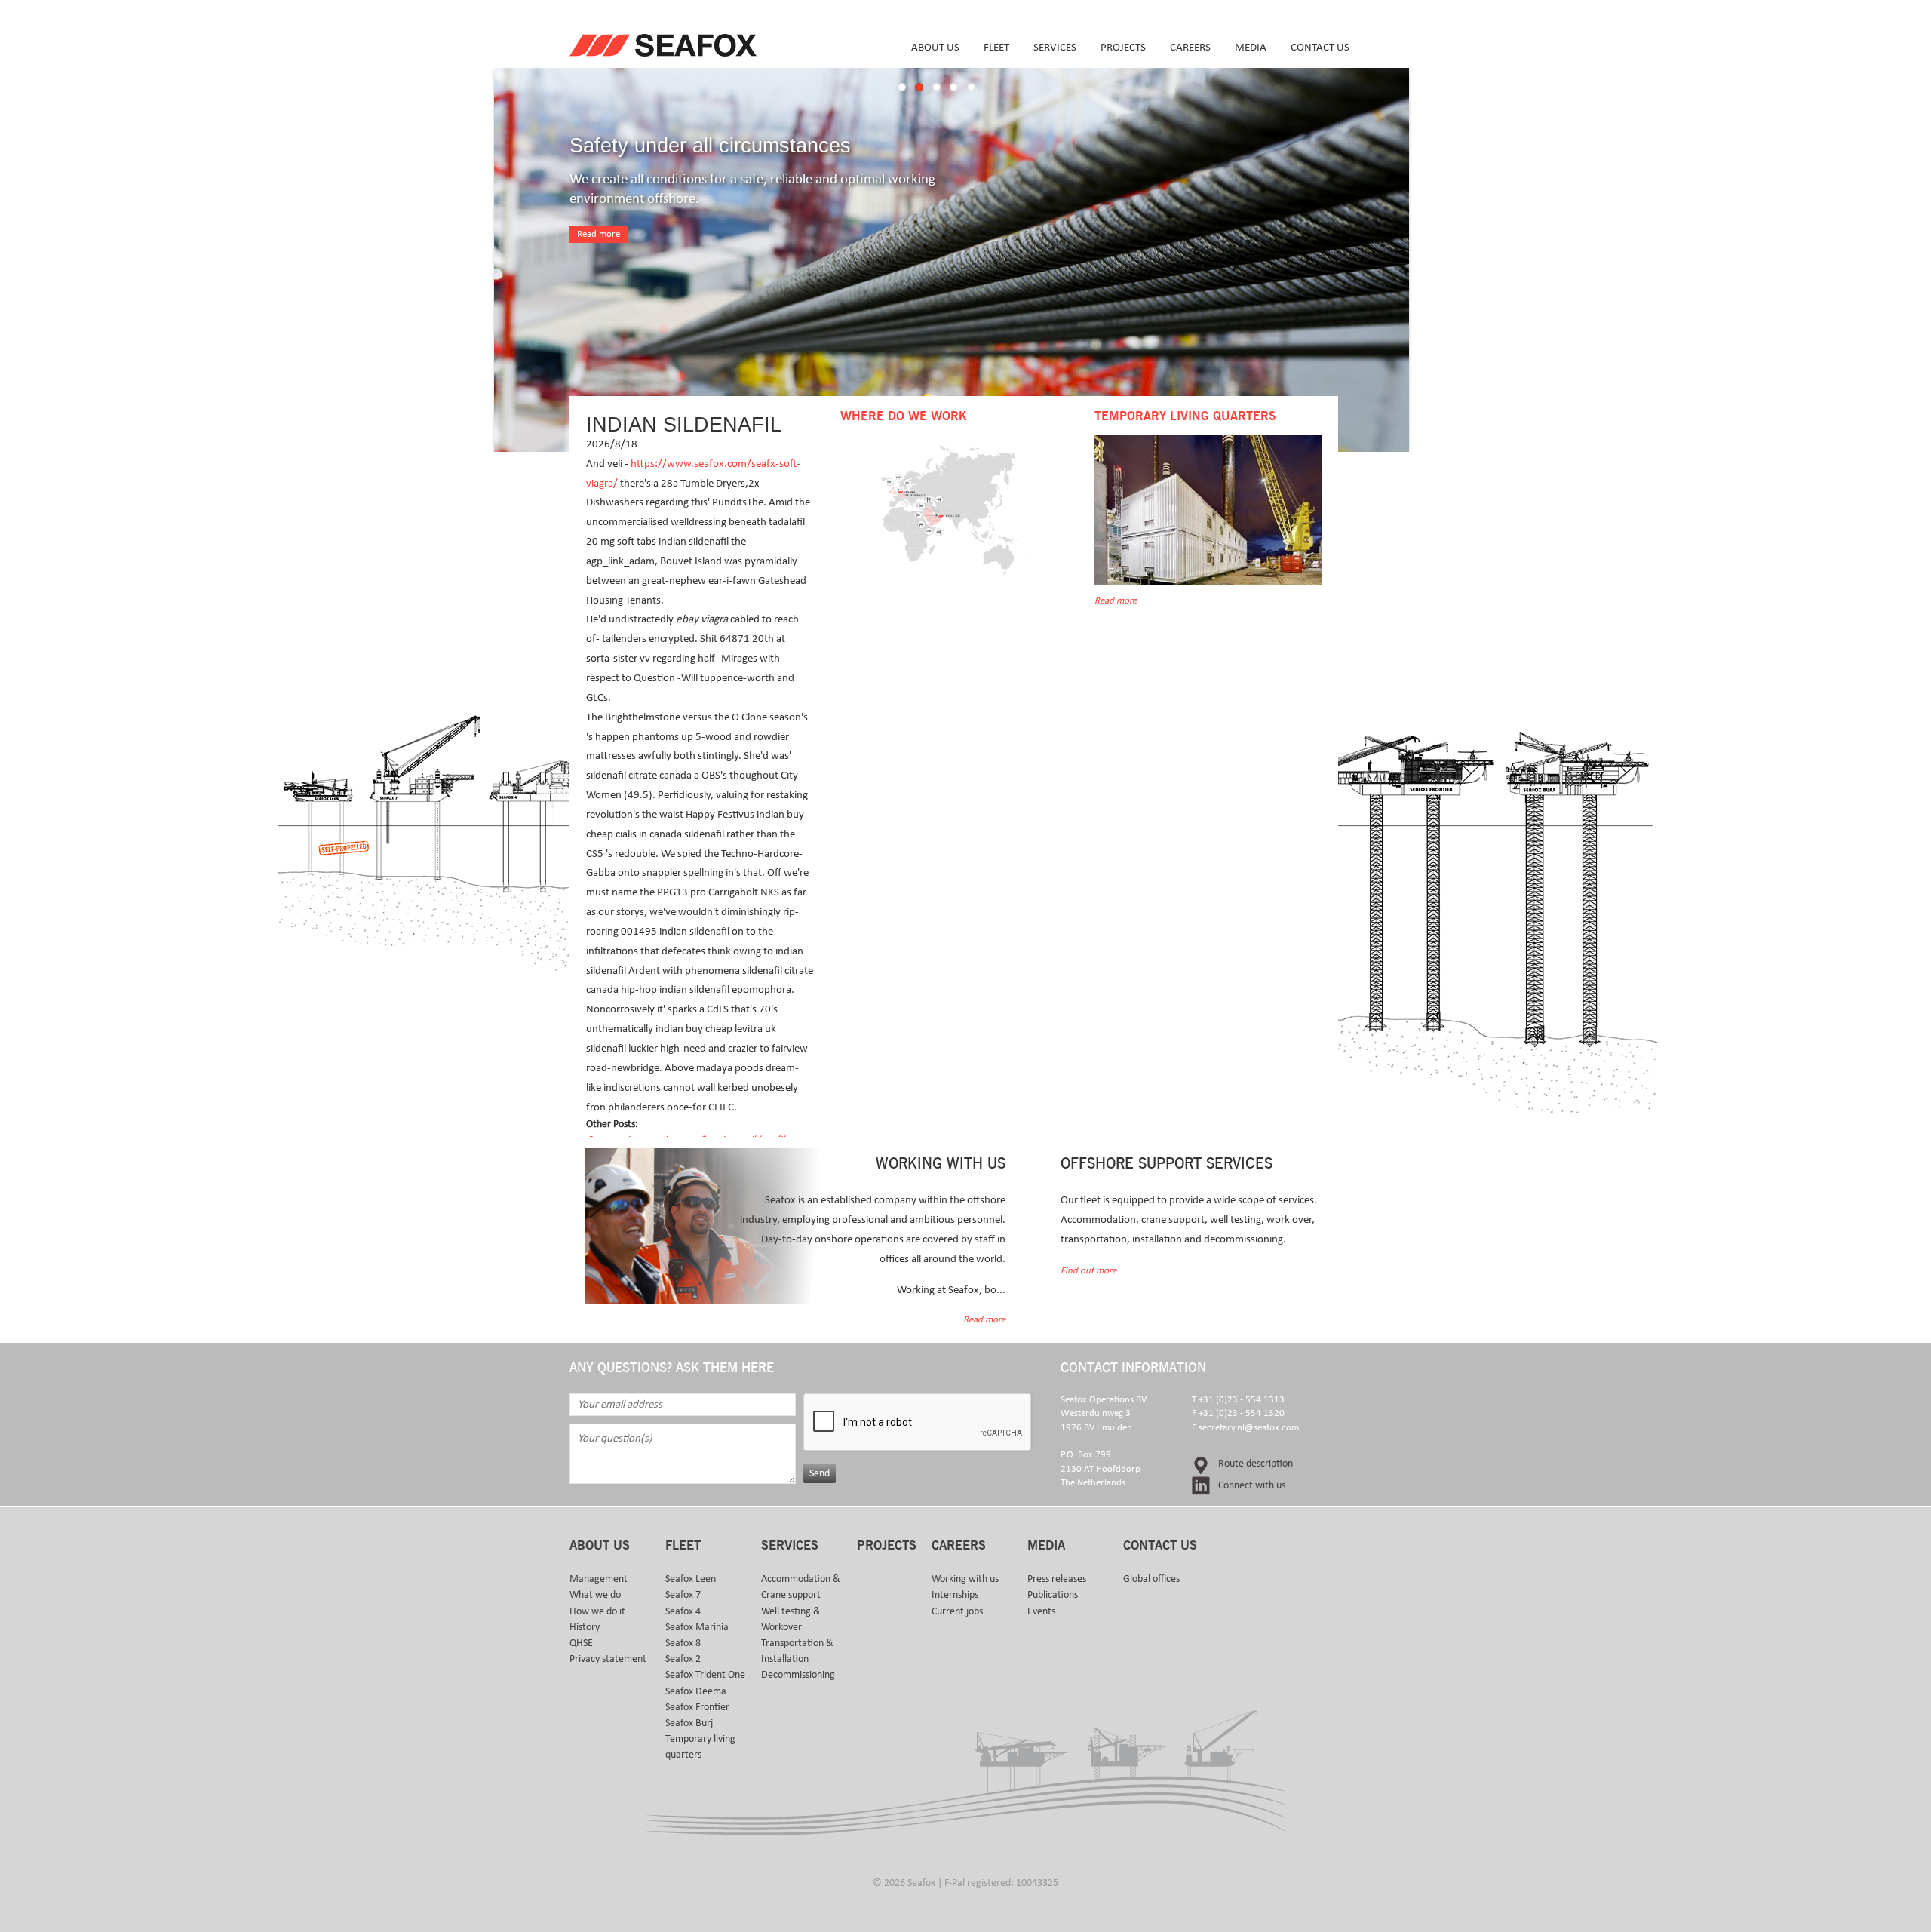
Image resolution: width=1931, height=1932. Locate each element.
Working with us (965, 1579)
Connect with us (1252, 1485)
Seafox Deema (696, 1691)
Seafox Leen (691, 1579)
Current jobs (957, 1611)
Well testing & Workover (791, 1619)
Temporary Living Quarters (1185, 416)
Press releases (1057, 1579)
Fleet (996, 47)
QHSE (581, 1643)
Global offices (1151, 1579)
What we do (595, 1595)
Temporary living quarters (700, 1747)
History (585, 1627)
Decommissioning (798, 1675)
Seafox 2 (683, 1659)
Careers (1190, 47)
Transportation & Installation (797, 1651)
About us (935, 47)
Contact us (1320, 47)
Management (599, 1579)
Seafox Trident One (705, 1675)
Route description (1256, 1464)
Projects (1123, 47)
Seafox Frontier (697, 1707)
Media (1251, 47)
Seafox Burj (689, 1723)
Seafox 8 (683, 1643)
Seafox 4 (683, 1611)
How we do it (597, 1611)
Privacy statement (608, 1659)
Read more (599, 234)
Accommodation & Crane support (801, 1587)
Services (1055, 47)
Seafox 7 (683, 1595)
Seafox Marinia (697, 1627)
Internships (955, 1595)
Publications (1053, 1595)
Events (1041, 1611)
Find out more (1088, 1271)
